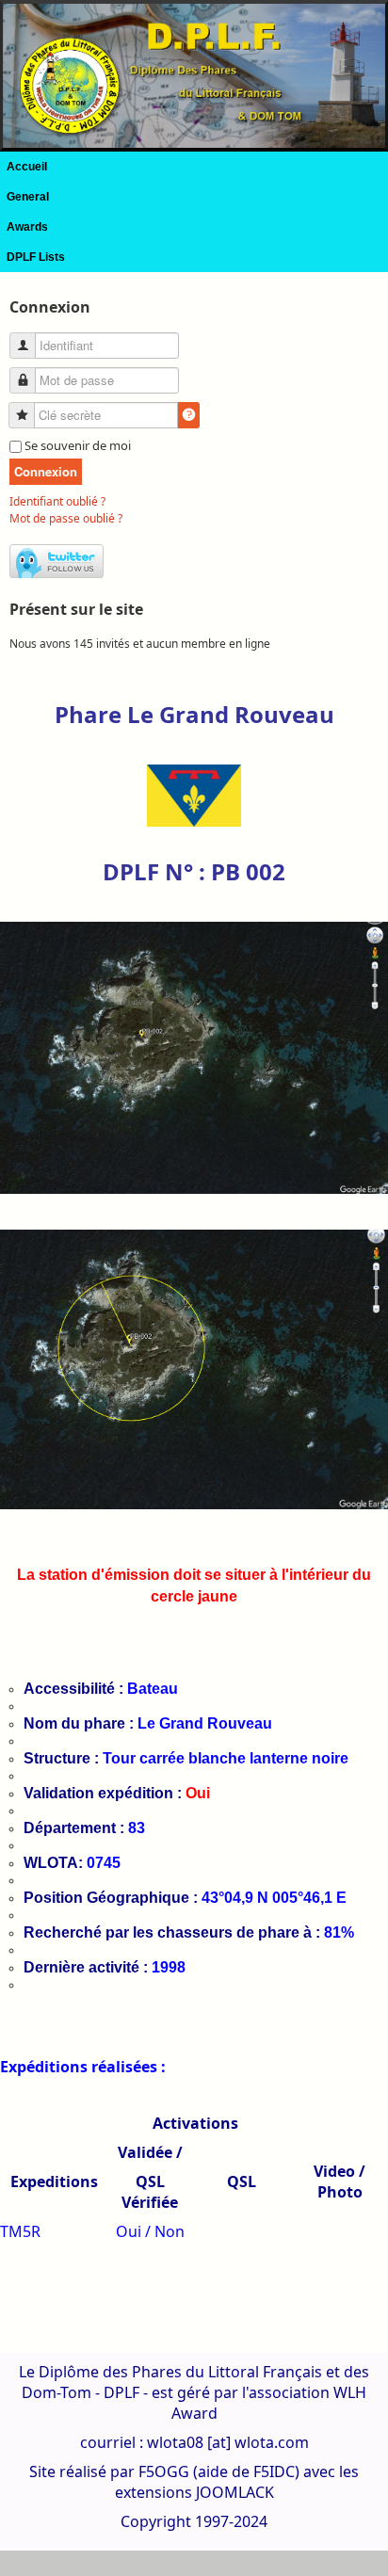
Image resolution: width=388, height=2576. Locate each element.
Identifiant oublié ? (57, 501)
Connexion (46, 471)
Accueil (27, 167)
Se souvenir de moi (78, 445)
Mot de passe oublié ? (66, 518)
